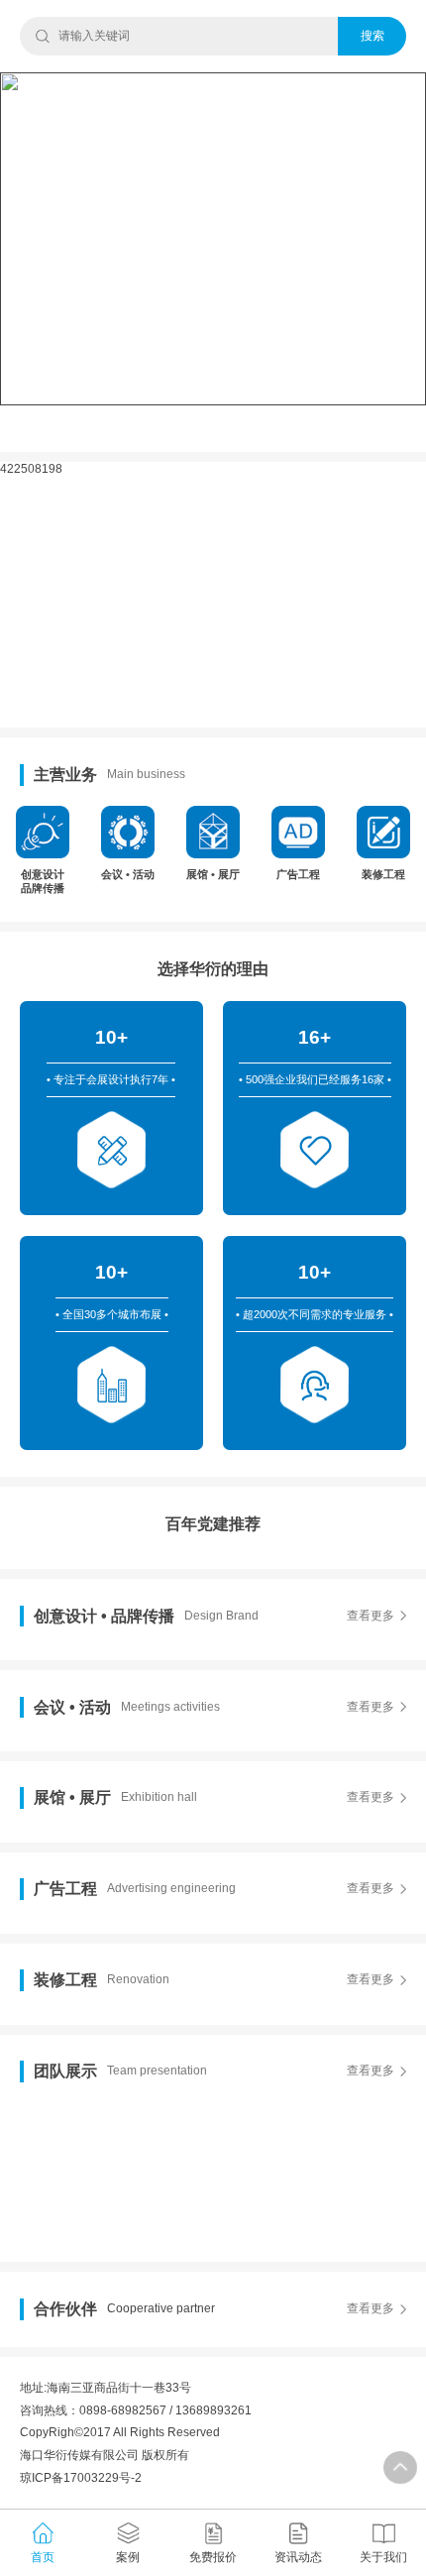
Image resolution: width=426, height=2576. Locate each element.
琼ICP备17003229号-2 (81, 2478)
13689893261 (213, 2410)
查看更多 (371, 1616)
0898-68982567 (123, 2410)
